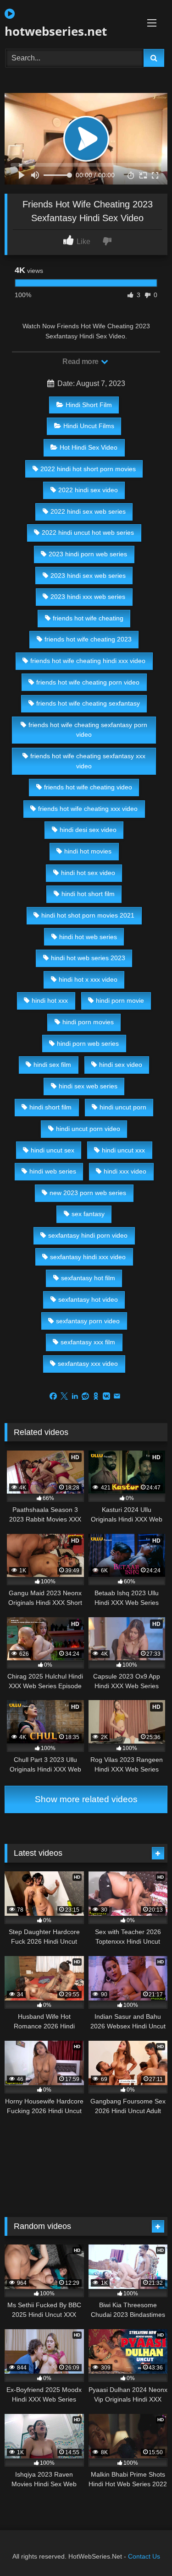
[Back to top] (144, 2549)
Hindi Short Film (89, 405)
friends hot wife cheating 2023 (88, 639)
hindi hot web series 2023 (88, 958)
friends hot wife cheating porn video (88, 682)
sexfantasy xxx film (88, 1342)
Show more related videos (86, 1799)
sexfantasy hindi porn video (88, 1235)
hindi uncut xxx (123, 1150)
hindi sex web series (88, 1086)
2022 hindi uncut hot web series (88, 533)
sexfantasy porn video (88, 1321)
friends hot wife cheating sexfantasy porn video (88, 730)
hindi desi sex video (88, 830)
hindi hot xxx (50, 1000)
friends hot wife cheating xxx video (88, 809)
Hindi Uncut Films (89, 426)
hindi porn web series (88, 1043)
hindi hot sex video (88, 873)
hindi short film (50, 1107)
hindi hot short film (88, 894)
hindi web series (53, 1171)
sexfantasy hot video (88, 1299)
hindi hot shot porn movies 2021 (88, 915)
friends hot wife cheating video (88, 787)
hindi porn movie (120, 1000)
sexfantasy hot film (88, 1278)
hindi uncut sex (53, 1150)
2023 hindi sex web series (88, 576)
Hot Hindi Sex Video (89, 447)
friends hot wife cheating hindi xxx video (88, 661)
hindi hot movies (88, 851)
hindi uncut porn (123, 1107)
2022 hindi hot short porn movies (88, 469)
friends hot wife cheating (88, 618)
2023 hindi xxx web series (88, 597)
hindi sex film (52, 1065)
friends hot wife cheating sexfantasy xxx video (88, 761)
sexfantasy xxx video (88, 1364)
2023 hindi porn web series (88, 554)
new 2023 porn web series (88, 1193)
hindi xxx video (125, 1171)
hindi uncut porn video (88, 1129)
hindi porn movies (88, 1022)
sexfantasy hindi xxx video (88, 1257)
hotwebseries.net (56, 31)
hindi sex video (121, 1065)
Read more (81, 361)
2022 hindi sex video (88, 490)
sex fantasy (88, 1214)
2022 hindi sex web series (88, 511)
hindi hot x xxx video (88, 979)
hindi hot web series (88, 937)
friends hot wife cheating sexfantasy (88, 703)
